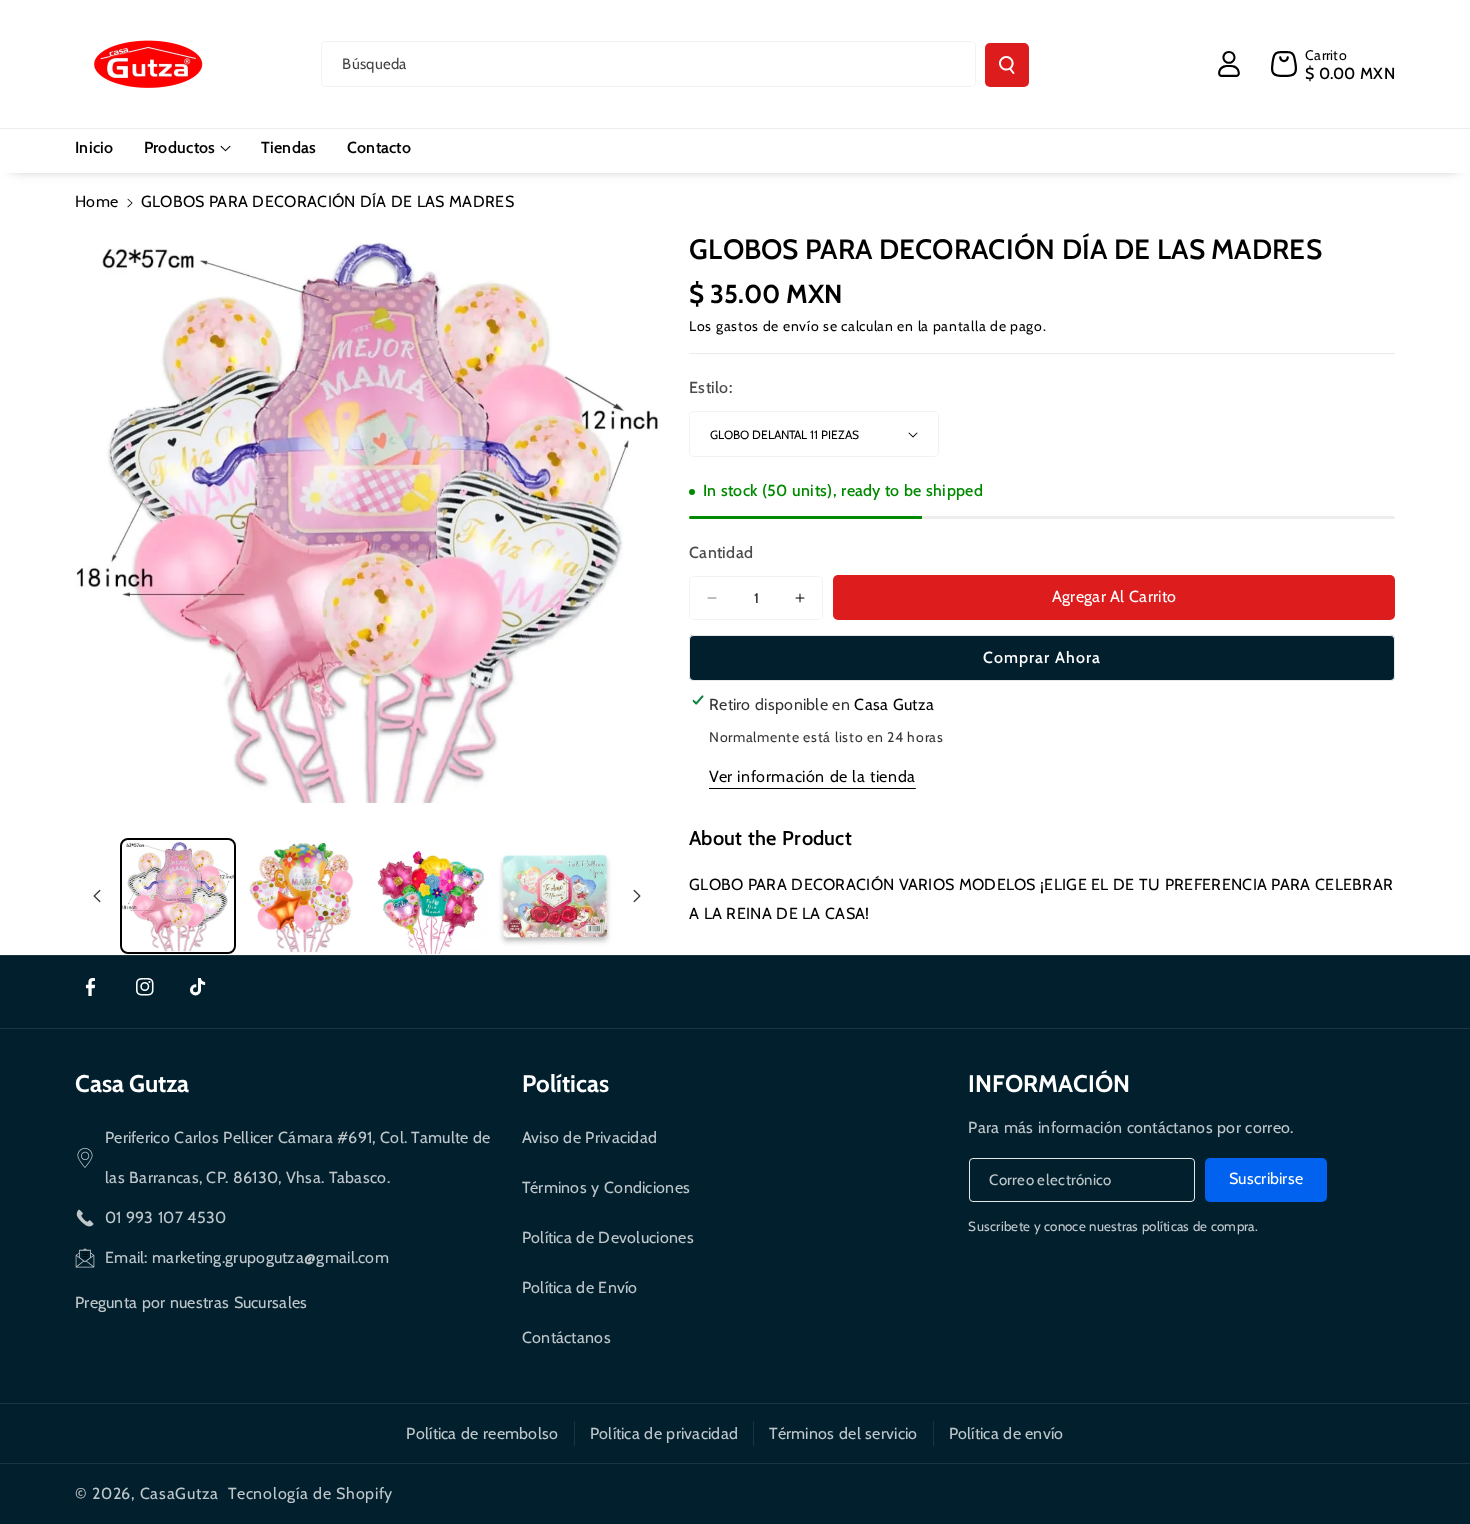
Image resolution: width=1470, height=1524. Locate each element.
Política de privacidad (664, 1433)
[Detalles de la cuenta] (1229, 64)
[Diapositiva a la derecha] (637, 896)
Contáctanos (566, 1337)
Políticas (565, 1083)
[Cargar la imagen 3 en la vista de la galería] (430, 896)
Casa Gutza (132, 1083)
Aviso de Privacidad (590, 1137)
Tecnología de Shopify (310, 1493)
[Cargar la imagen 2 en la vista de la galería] (304, 896)
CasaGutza (179, 1493)
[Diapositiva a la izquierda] (97, 896)
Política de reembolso (482, 1433)
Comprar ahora (1042, 657)
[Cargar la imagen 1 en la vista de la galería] (178, 896)
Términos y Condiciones (606, 1187)
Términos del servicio (843, 1433)
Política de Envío (580, 1287)
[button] (187, 148)
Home (96, 201)
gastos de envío (768, 326)
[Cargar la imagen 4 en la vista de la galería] (555, 896)
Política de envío (1006, 1433)
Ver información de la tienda (812, 776)
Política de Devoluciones (608, 1237)
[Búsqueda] (1007, 65)
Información (1049, 1083)
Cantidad (721, 552)
